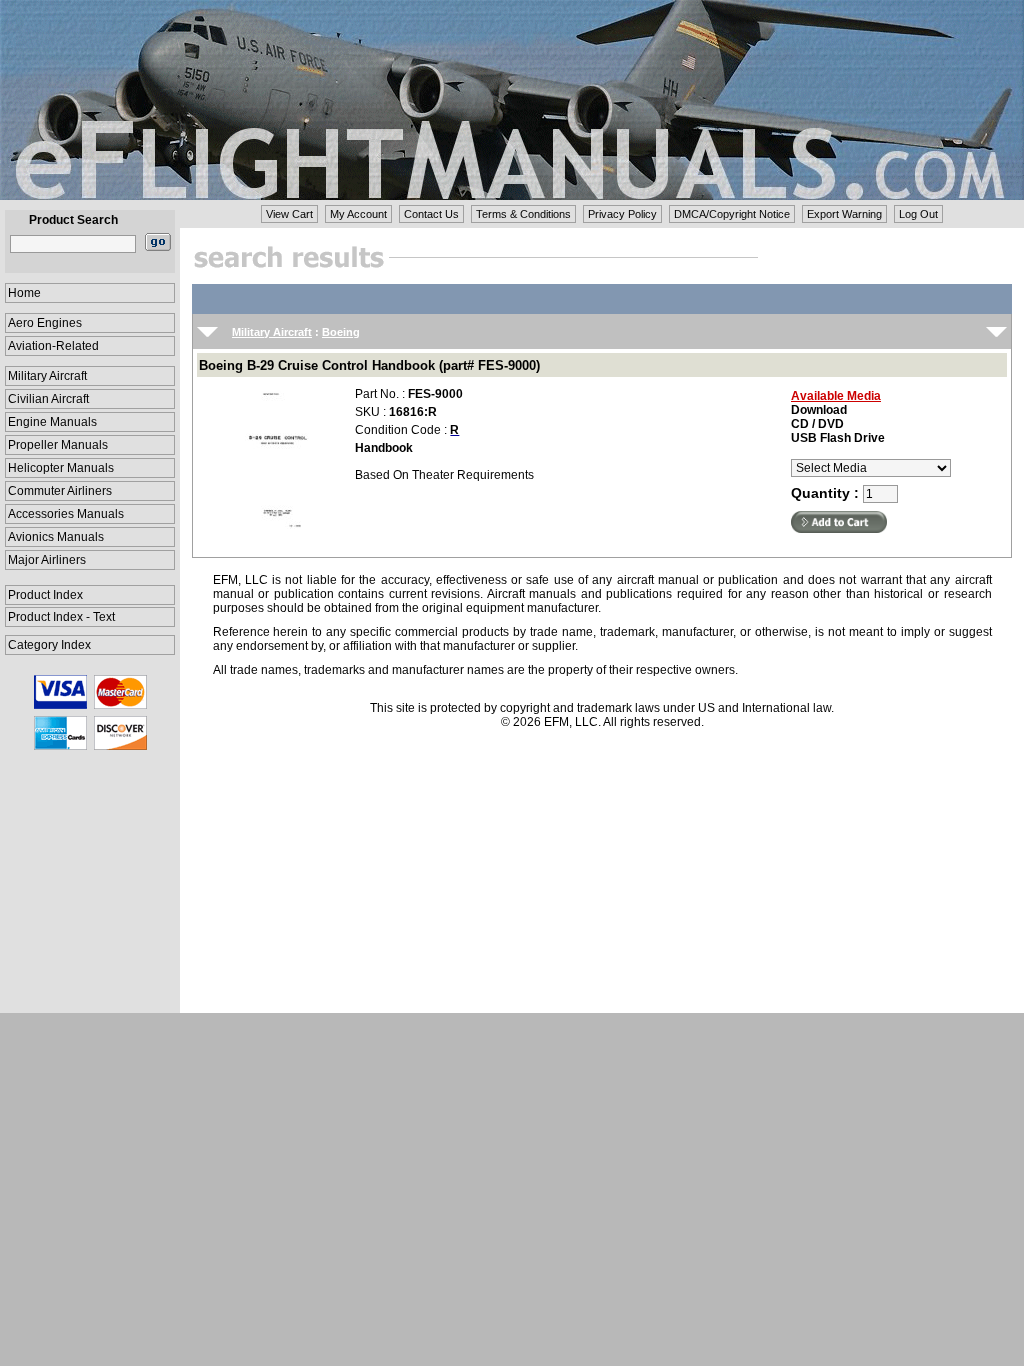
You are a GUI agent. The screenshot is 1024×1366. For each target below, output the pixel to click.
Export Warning (844, 214)
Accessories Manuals (66, 514)
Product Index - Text (61, 617)
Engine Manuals (52, 422)
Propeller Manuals (58, 445)
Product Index (45, 595)
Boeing (341, 332)
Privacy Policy (622, 214)
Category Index (49, 645)
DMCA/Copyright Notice (732, 214)
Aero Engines (45, 323)
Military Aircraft (47, 376)
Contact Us (431, 214)
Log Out (918, 214)
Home (24, 293)
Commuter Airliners (60, 491)
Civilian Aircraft (48, 399)
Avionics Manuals (56, 537)
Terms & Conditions (523, 214)
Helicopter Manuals (61, 468)
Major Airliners (47, 560)
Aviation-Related (53, 346)
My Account (358, 214)
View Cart (289, 214)
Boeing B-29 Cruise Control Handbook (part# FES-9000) (369, 365)
